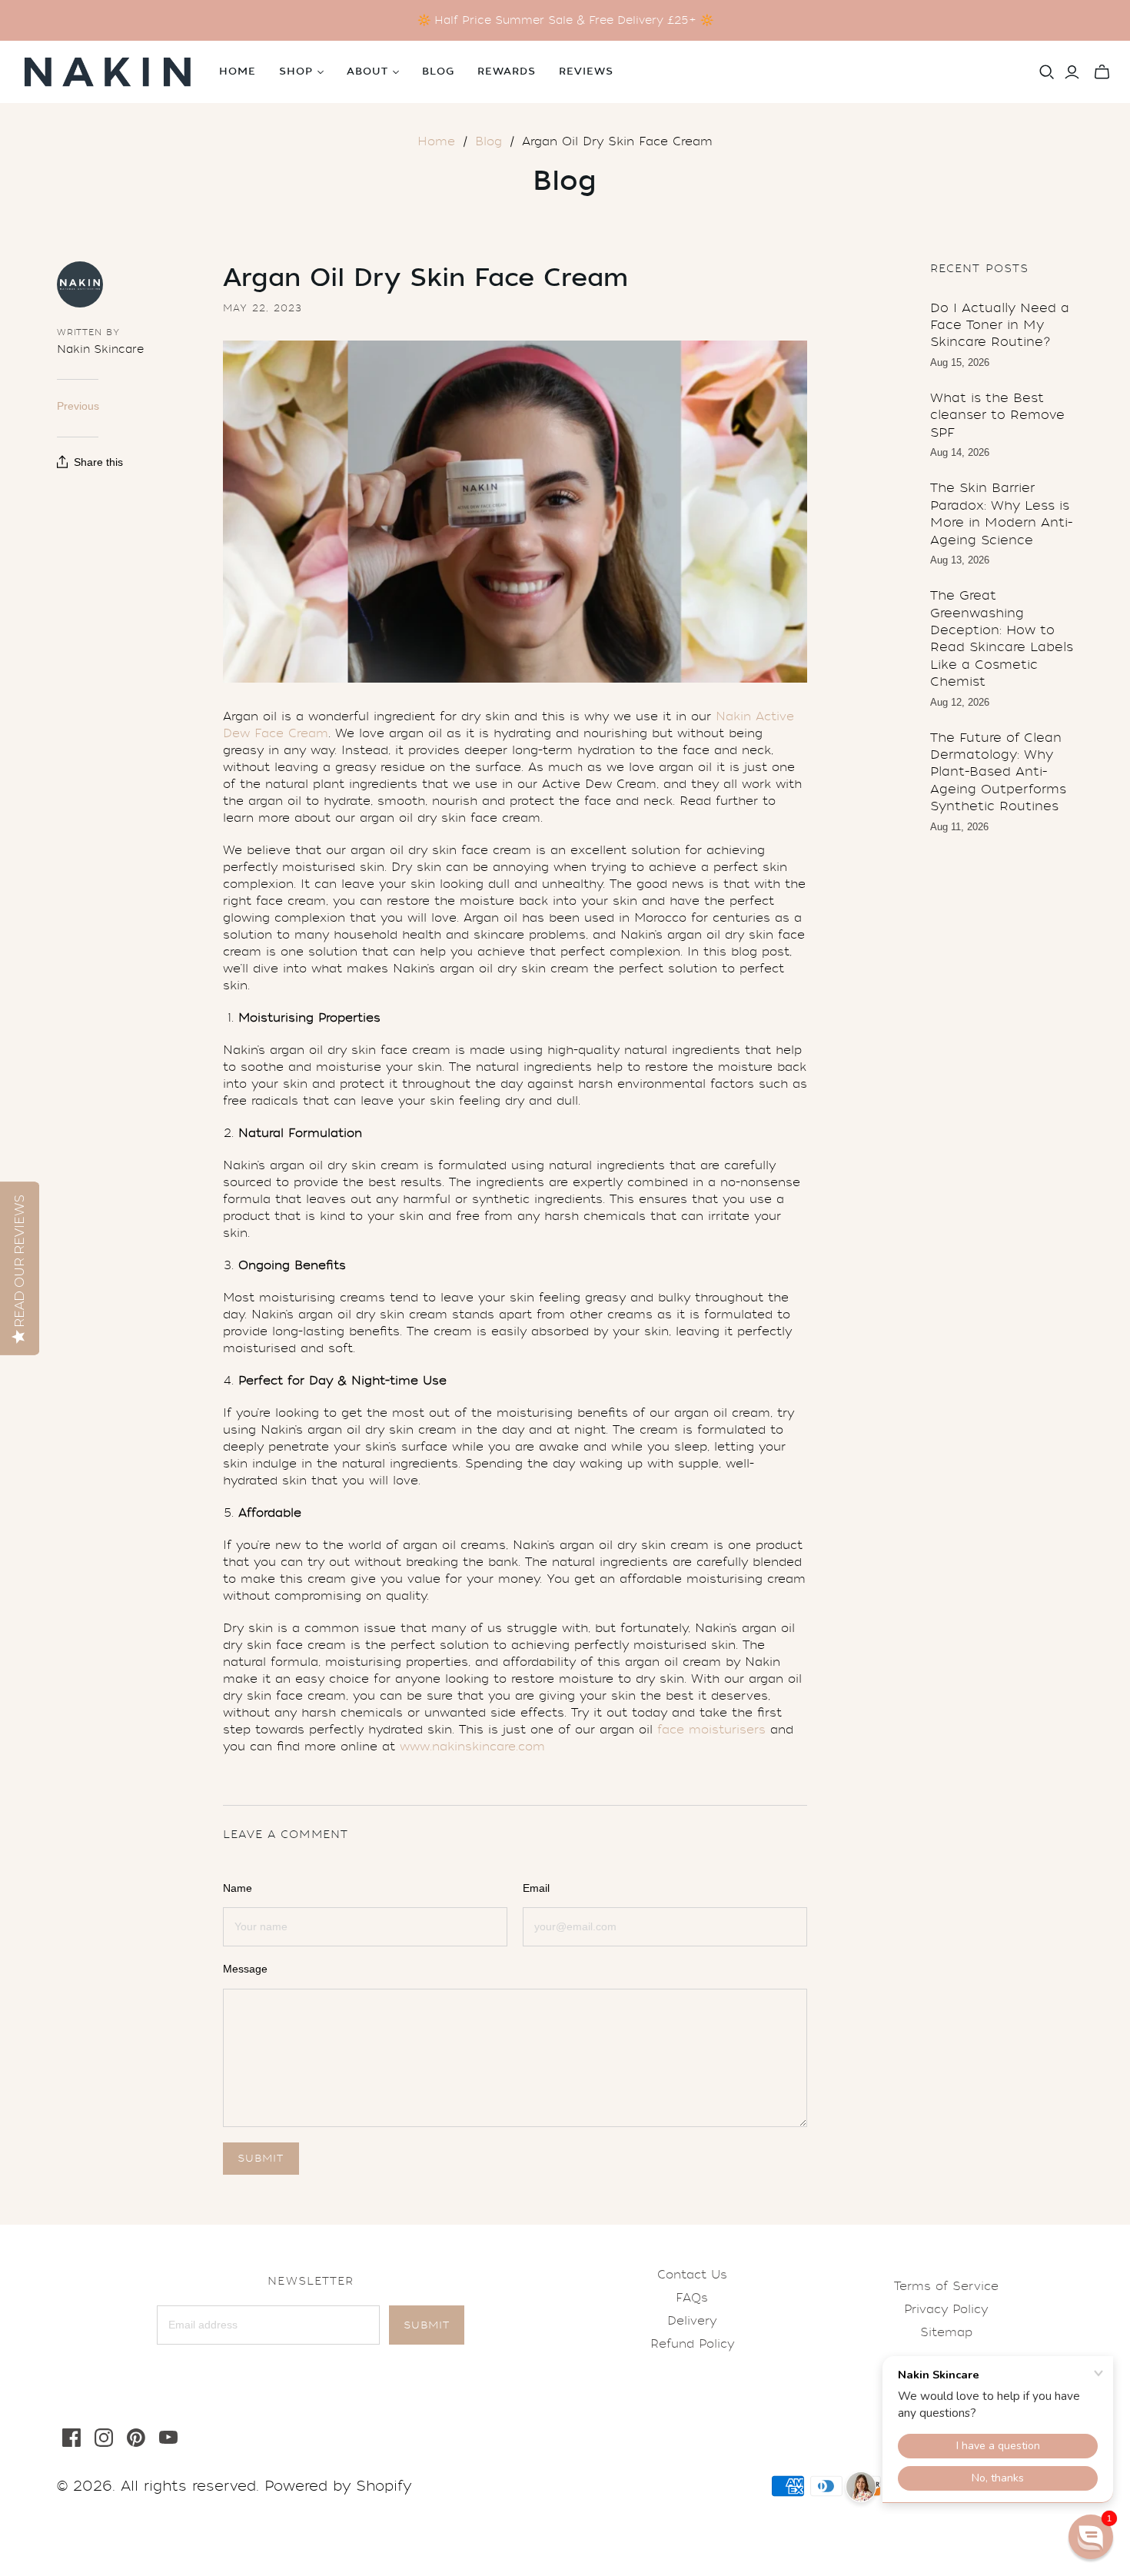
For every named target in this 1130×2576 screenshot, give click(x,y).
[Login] (1072, 72)
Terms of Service (946, 2286)
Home (238, 71)
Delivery (692, 2321)
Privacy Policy (946, 2309)
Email (536, 1888)
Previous (78, 406)
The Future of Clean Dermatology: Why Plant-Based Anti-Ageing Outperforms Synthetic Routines (998, 772)
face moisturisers (711, 1730)
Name (238, 1888)
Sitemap (946, 2332)
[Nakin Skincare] (108, 72)
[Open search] (1047, 72)
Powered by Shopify (338, 2486)
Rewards (507, 71)
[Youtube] (168, 2438)
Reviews (586, 71)
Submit (427, 2325)
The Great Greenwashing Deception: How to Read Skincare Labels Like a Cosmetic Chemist (1002, 638)
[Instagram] (104, 2438)
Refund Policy (692, 2344)
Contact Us (692, 2275)
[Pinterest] (136, 2438)
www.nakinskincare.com (472, 1747)
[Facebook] (71, 2438)
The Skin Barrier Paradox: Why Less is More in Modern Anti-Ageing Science (1001, 514)
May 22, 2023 (263, 308)
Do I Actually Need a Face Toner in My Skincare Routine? (1000, 325)
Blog (438, 71)
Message (245, 1969)
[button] (1091, 2537)
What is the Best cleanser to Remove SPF (997, 415)
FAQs (692, 2298)
